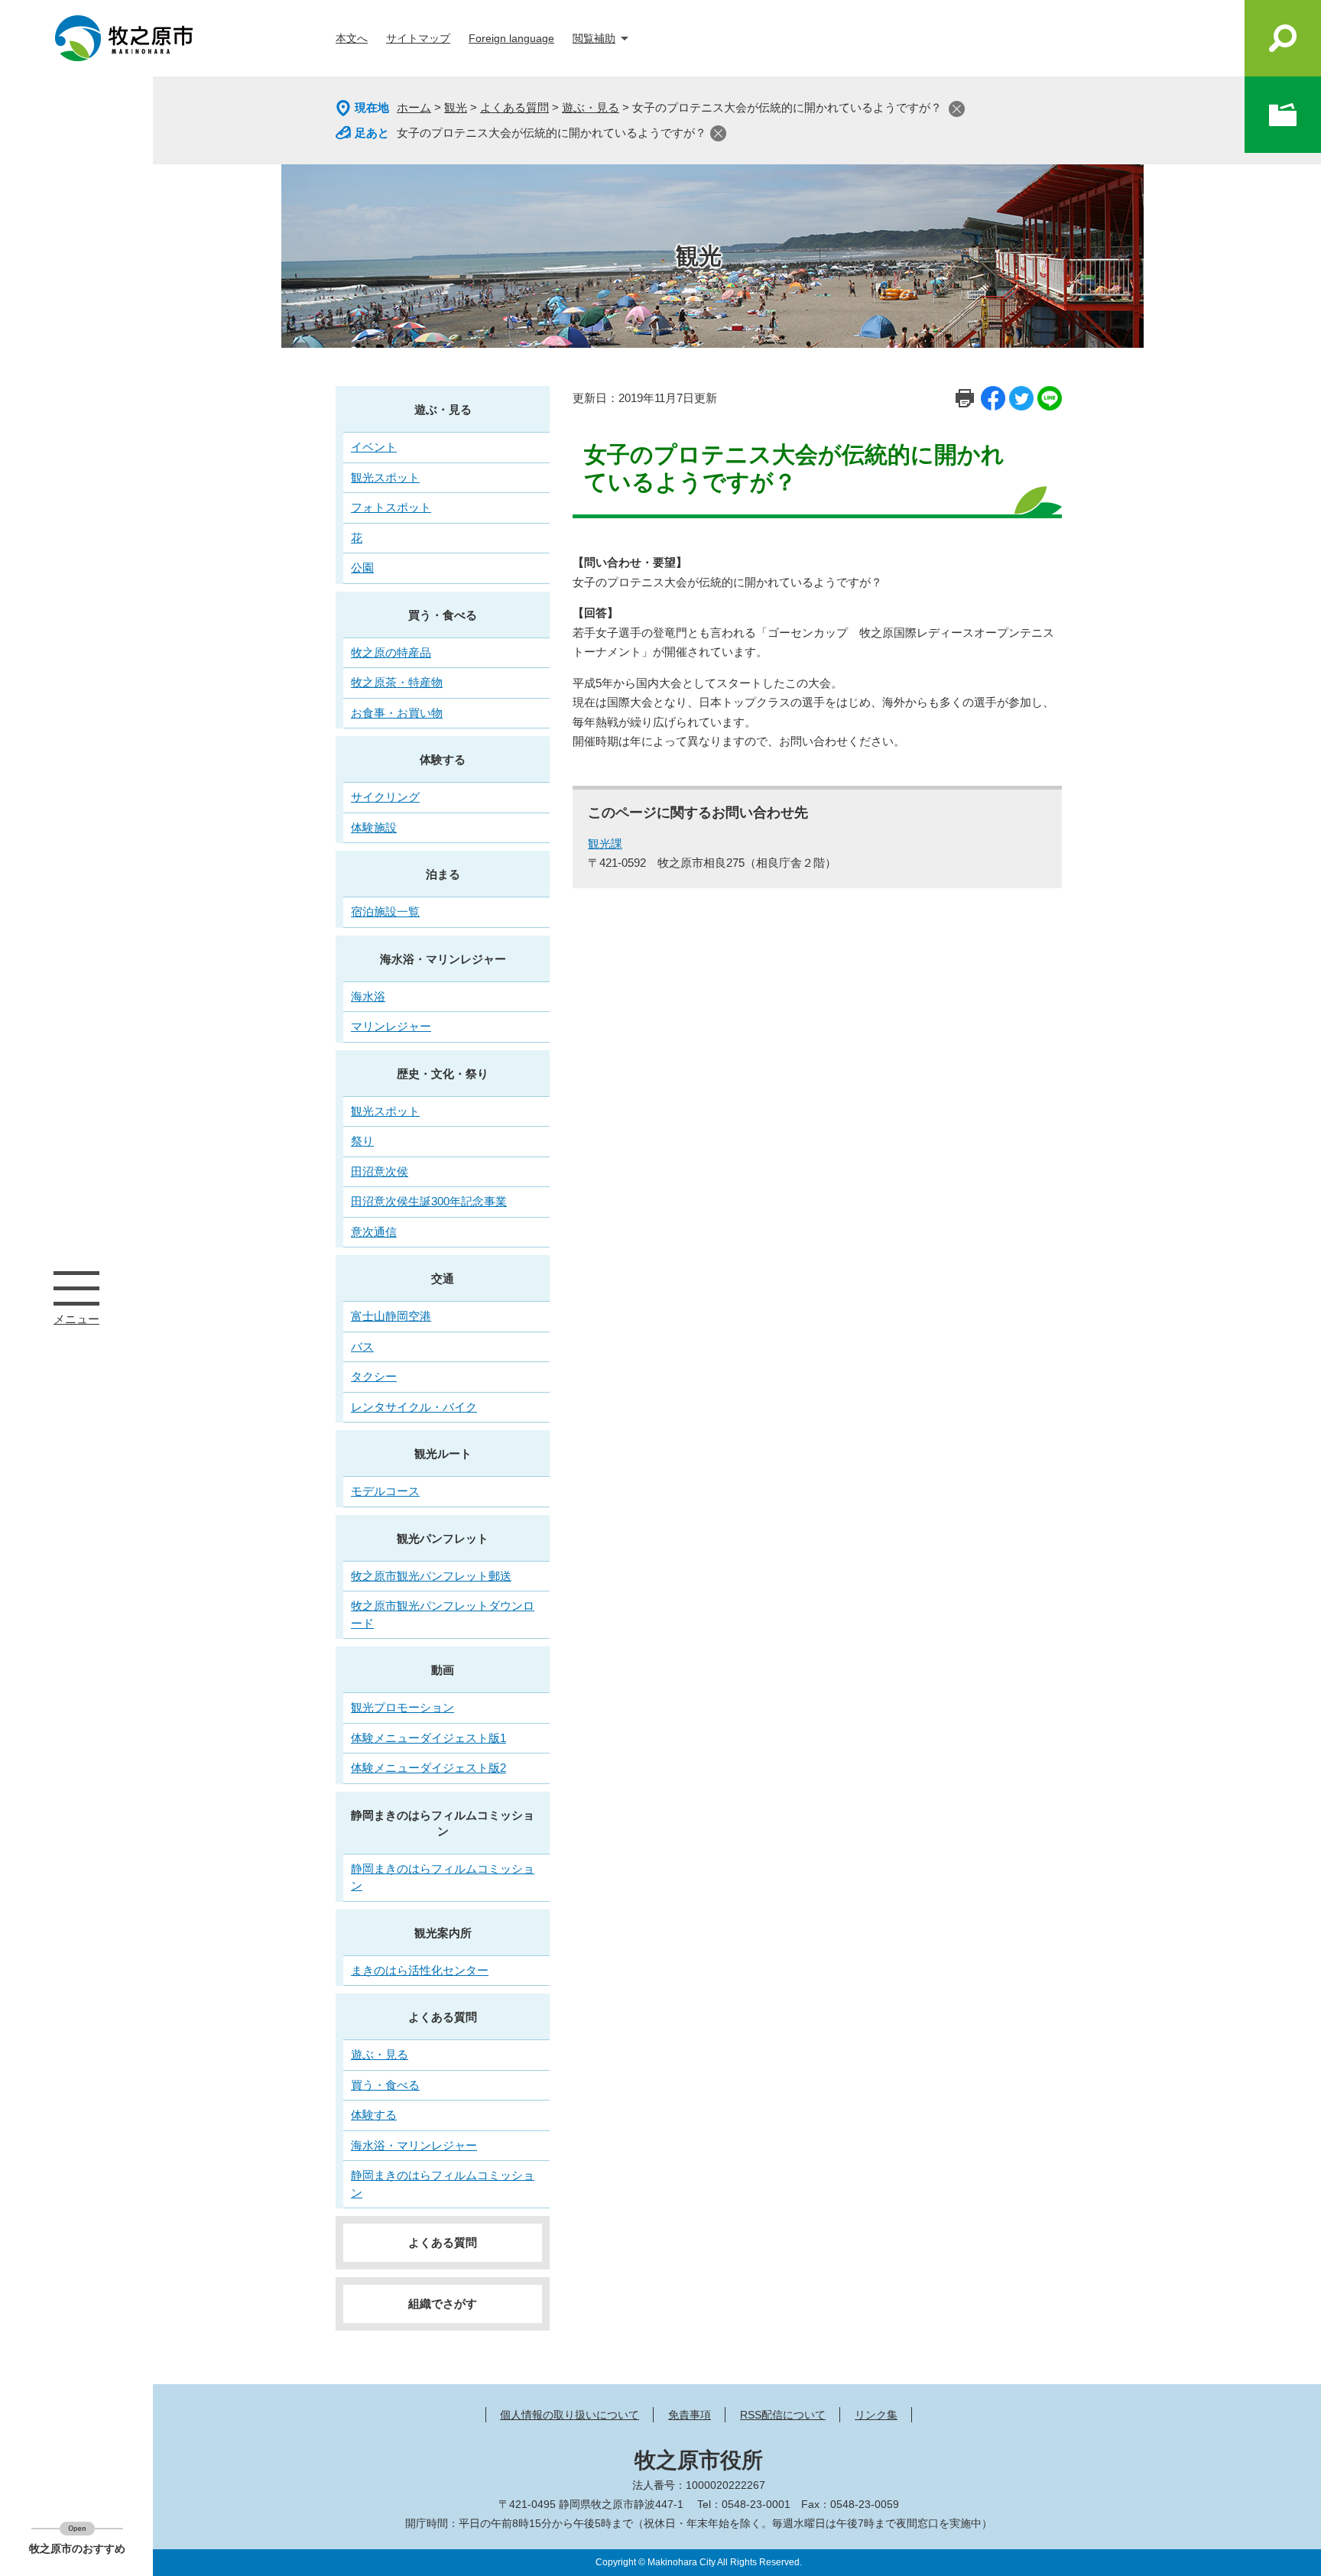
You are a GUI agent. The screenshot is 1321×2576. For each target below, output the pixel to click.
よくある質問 (514, 107)
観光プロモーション (402, 1707)
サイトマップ (418, 38)
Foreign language (511, 38)
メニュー (76, 1288)
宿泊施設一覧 (385, 912)
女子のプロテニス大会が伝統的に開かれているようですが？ (552, 133)
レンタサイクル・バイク (414, 1407)
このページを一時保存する (1283, 115)
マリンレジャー (391, 1026)
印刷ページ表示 (965, 398)
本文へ (352, 38)
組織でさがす (443, 2303)
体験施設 (374, 827)
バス (362, 1346)
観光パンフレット (443, 1538)
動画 (443, 1670)
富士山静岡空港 (391, 1316)
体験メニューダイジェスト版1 (428, 1738)
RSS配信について (783, 2415)
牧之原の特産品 (391, 652)
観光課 (605, 844)
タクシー (374, 1376)
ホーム (414, 107)
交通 (443, 1278)
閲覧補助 (594, 38)
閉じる (957, 109)
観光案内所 (443, 1933)
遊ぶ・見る (591, 107)
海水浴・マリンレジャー (443, 959)
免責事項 (690, 2415)
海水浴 (368, 996)
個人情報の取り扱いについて (570, 2415)
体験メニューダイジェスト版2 (428, 1768)
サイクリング (385, 797)
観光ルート (443, 1453)
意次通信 (374, 1232)
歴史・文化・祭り (443, 1074)
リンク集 (876, 2415)
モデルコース (385, 1491)
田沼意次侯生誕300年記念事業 (429, 1201)
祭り (362, 1141)
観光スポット (385, 477)
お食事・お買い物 (397, 713)
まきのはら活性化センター (420, 1970)
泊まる (443, 874)
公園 (362, 568)
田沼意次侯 (380, 1171)
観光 (456, 107)
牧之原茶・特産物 (397, 682)
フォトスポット (391, 507)
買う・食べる (443, 615)
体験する (443, 759)
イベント (374, 447)
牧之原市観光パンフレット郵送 (431, 1576)
